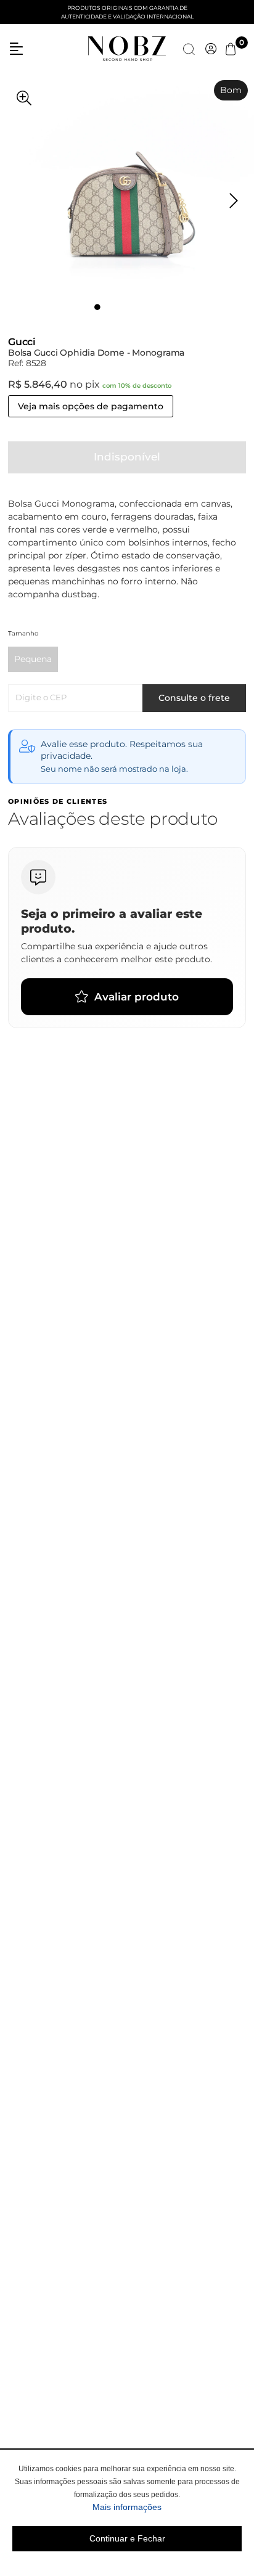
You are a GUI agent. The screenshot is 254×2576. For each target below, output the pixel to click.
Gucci (22, 342)
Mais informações (167, 2507)
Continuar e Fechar (127, 2538)
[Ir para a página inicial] (127, 48)
